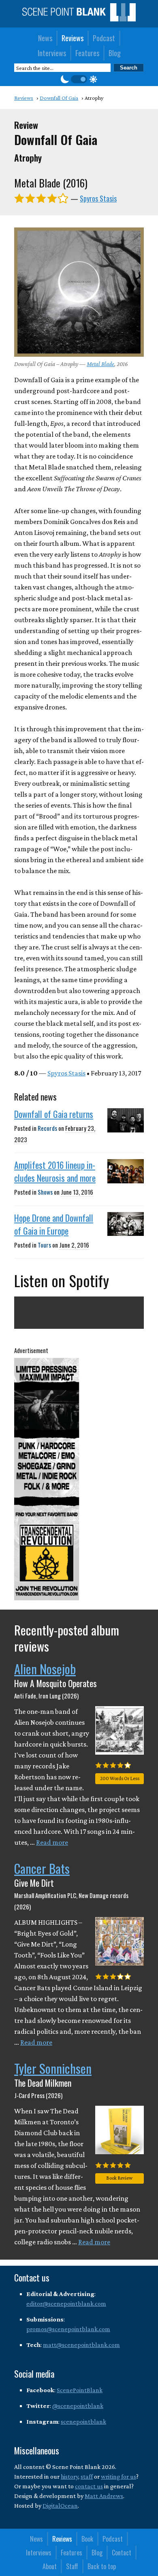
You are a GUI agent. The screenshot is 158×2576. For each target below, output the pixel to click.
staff (87, 2476)
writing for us (118, 2476)
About (50, 2566)
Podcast (104, 38)
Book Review (120, 2178)
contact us (89, 2486)
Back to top (102, 2566)
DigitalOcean (60, 2505)
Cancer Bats (42, 1868)
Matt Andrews (104, 2496)
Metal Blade (100, 364)
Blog (115, 53)
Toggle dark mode (79, 79)
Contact (122, 2553)
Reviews (73, 38)
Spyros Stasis (98, 198)
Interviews (52, 53)
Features (87, 53)
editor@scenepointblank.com (66, 2303)
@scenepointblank (78, 2406)
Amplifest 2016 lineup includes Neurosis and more (55, 1171)
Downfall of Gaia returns (54, 1114)
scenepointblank (83, 2421)
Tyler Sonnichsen (53, 2068)
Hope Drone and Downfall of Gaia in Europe (54, 1224)
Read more (52, 1842)
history (69, 2476)
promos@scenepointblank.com (68, 2329)
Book (87, 2539)
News (45, 38)
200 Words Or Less (120, 1778)
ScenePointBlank (80, 2390)
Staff (72, 2566)
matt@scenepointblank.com (81, 2345)
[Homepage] (79, 19)
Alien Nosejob (45, 1669)
